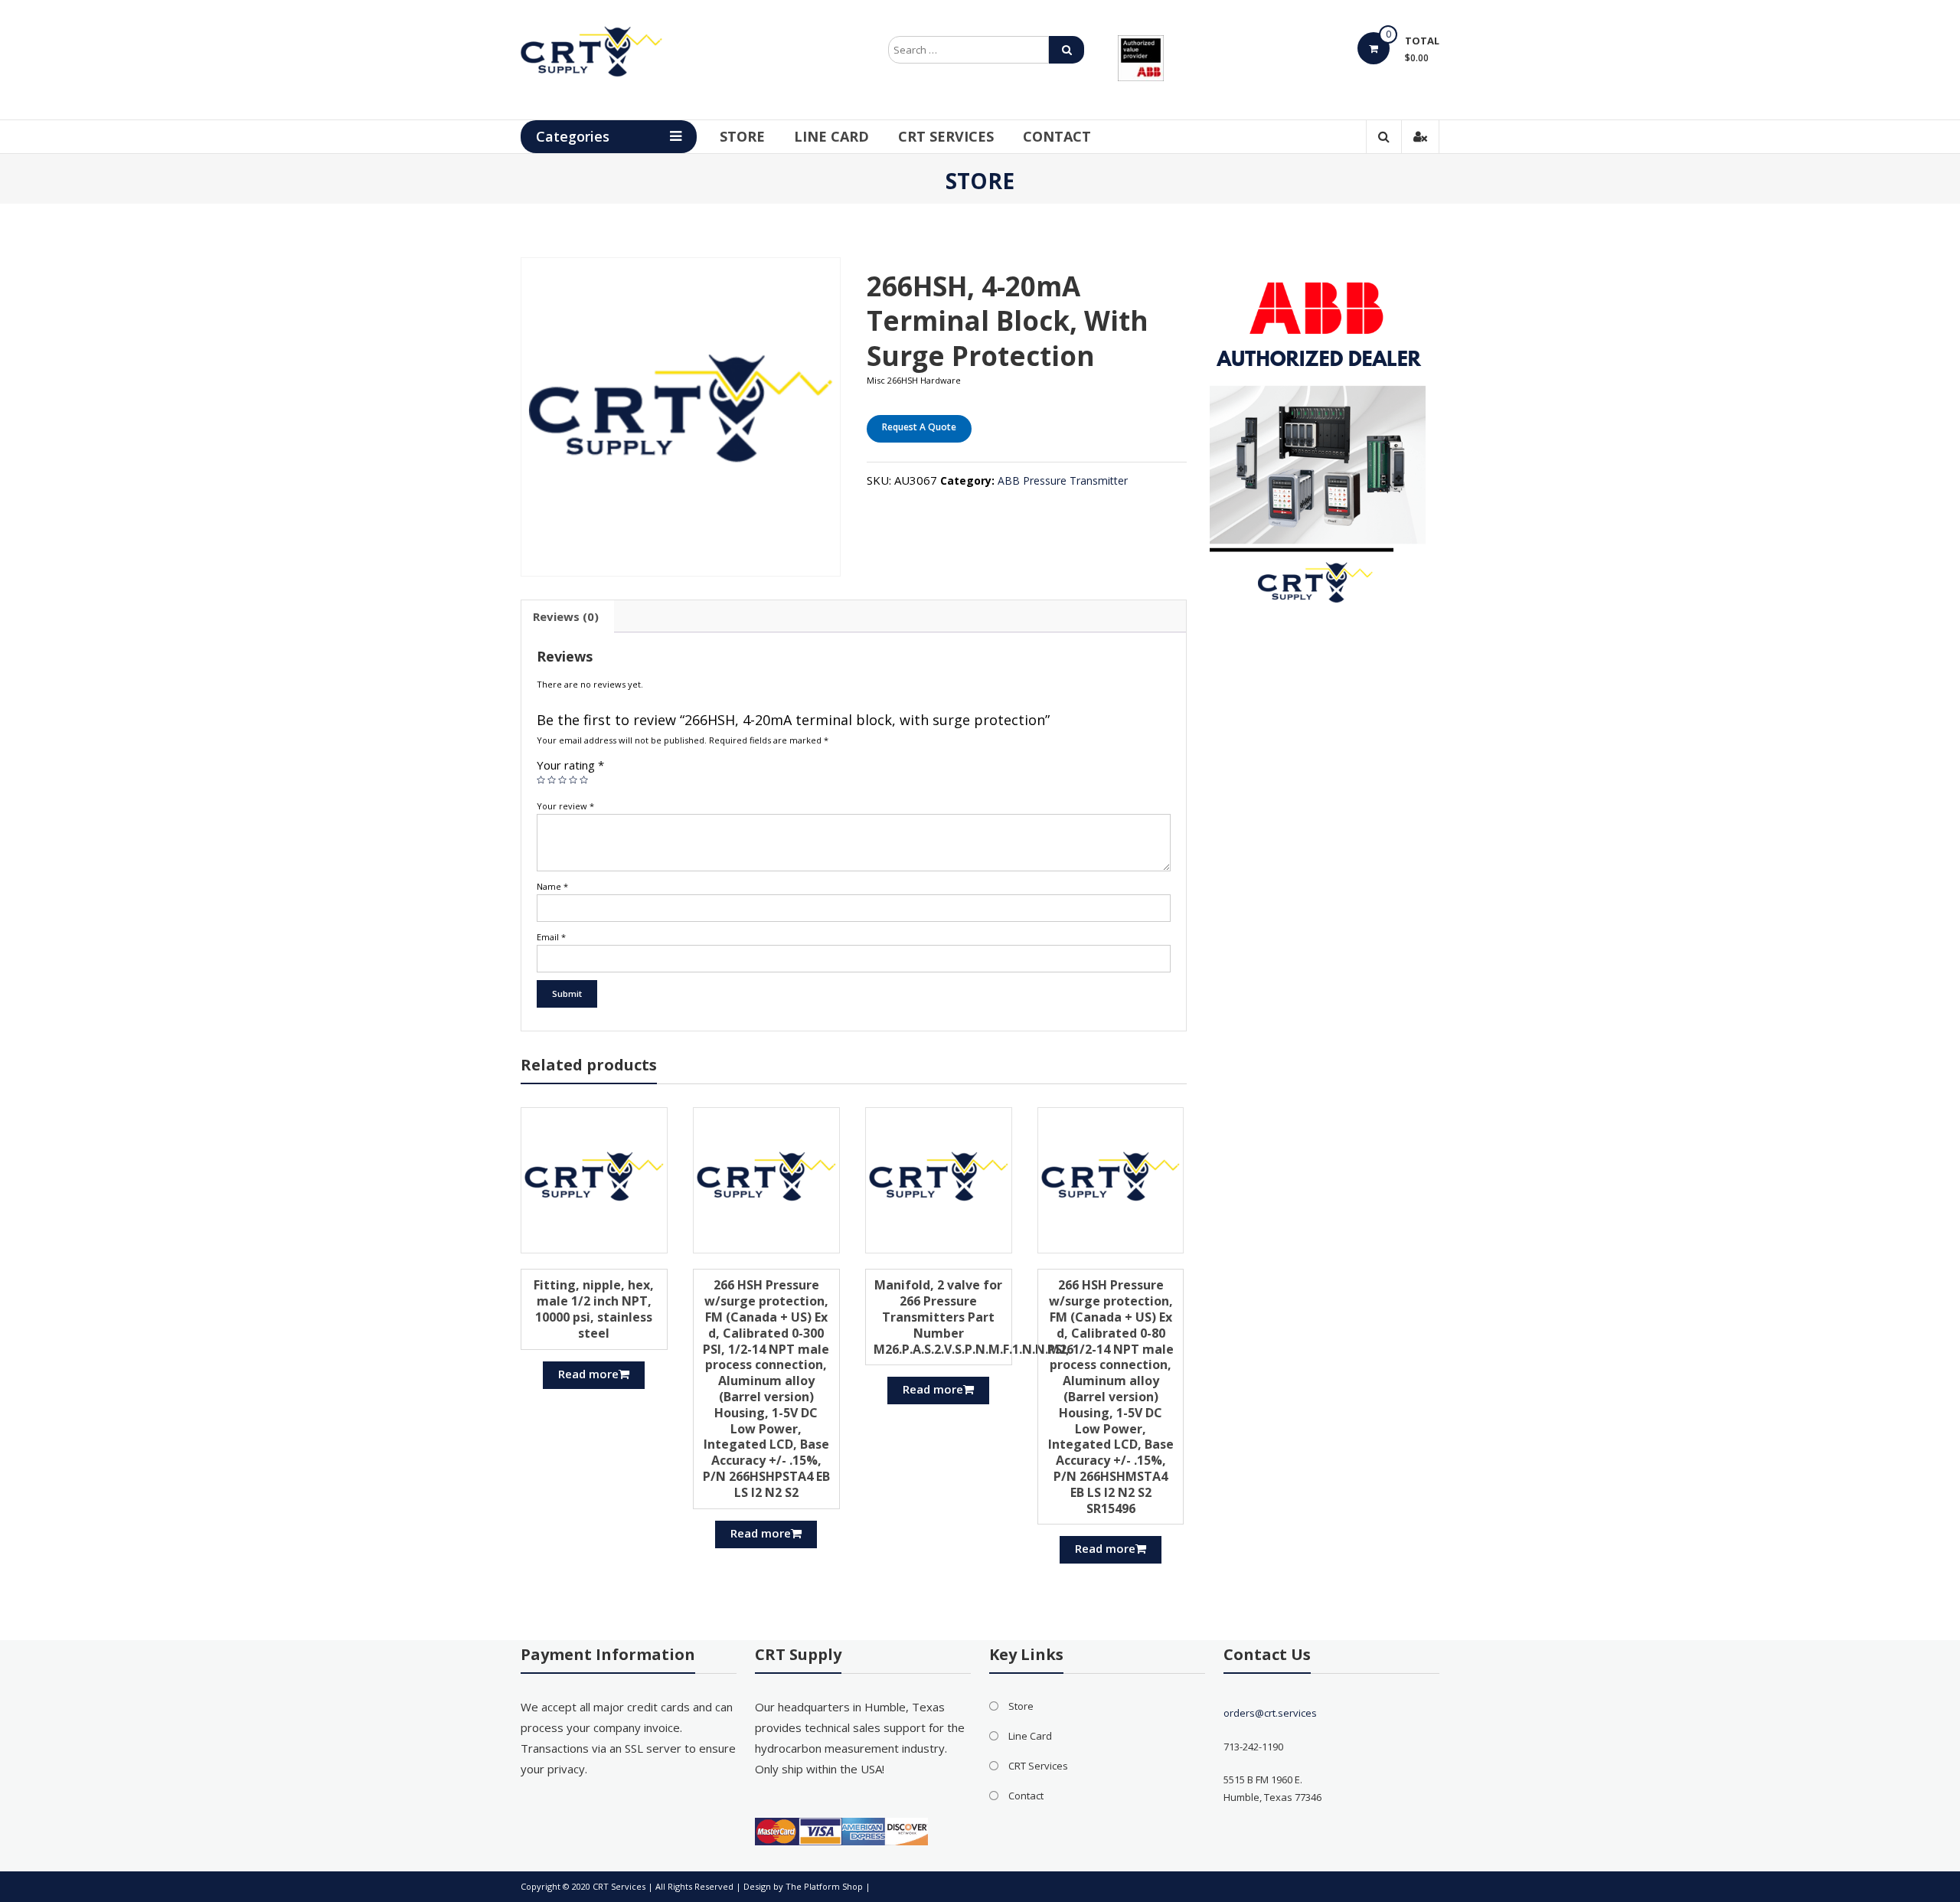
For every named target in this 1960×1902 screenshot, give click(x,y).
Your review (565, 806)
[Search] (1067, 50)
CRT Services (946, 136)
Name (552, 886)
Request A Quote (919, 427)
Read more (588, 1374)
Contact (1057, 136)
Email (551, 937)
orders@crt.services (1270, 1713)
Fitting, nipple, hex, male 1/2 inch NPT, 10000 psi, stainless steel (594, 1309)
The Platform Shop (824, 1886)
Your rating (570, 765)
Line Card (831, 136)
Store (742, 136)
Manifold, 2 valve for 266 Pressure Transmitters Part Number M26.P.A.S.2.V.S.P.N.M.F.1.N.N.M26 (973, 1317)
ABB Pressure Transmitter (1063, 480)
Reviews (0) (566, 616)
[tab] (566, 616)
